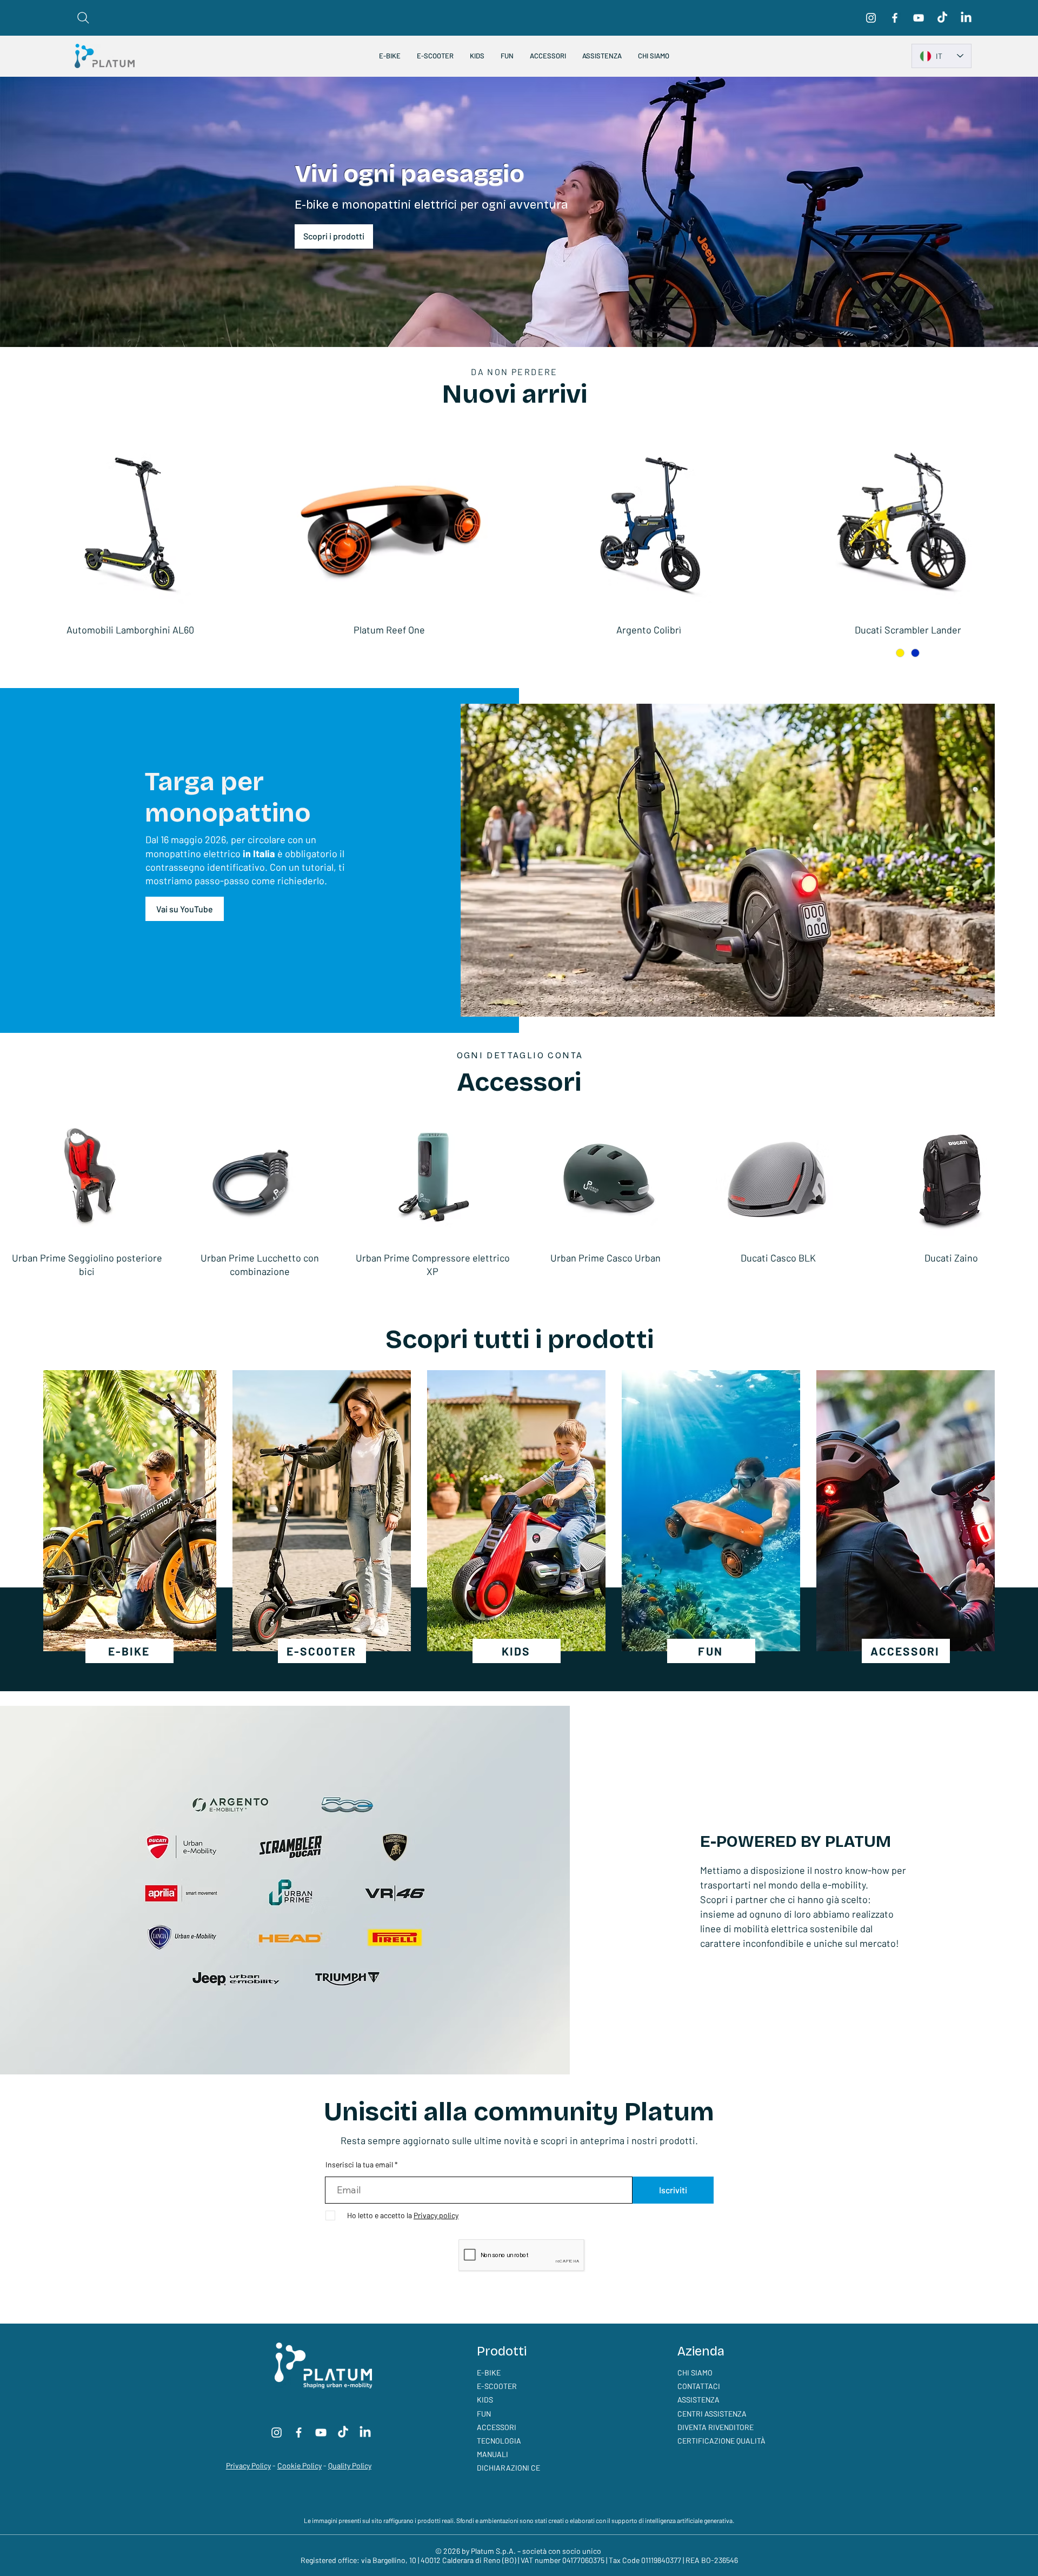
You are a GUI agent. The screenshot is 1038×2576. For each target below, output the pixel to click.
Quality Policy (350, 2465)
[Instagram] (871, 18)
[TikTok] (942, 18)
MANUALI (493, 2454)
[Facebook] (895, 18)
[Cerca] (83, 18)
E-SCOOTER (497, 2386)
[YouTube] (919, 18)
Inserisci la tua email (359, 2165)
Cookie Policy (300, 2465)
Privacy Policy (248, 2465)
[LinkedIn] (966, 18)
